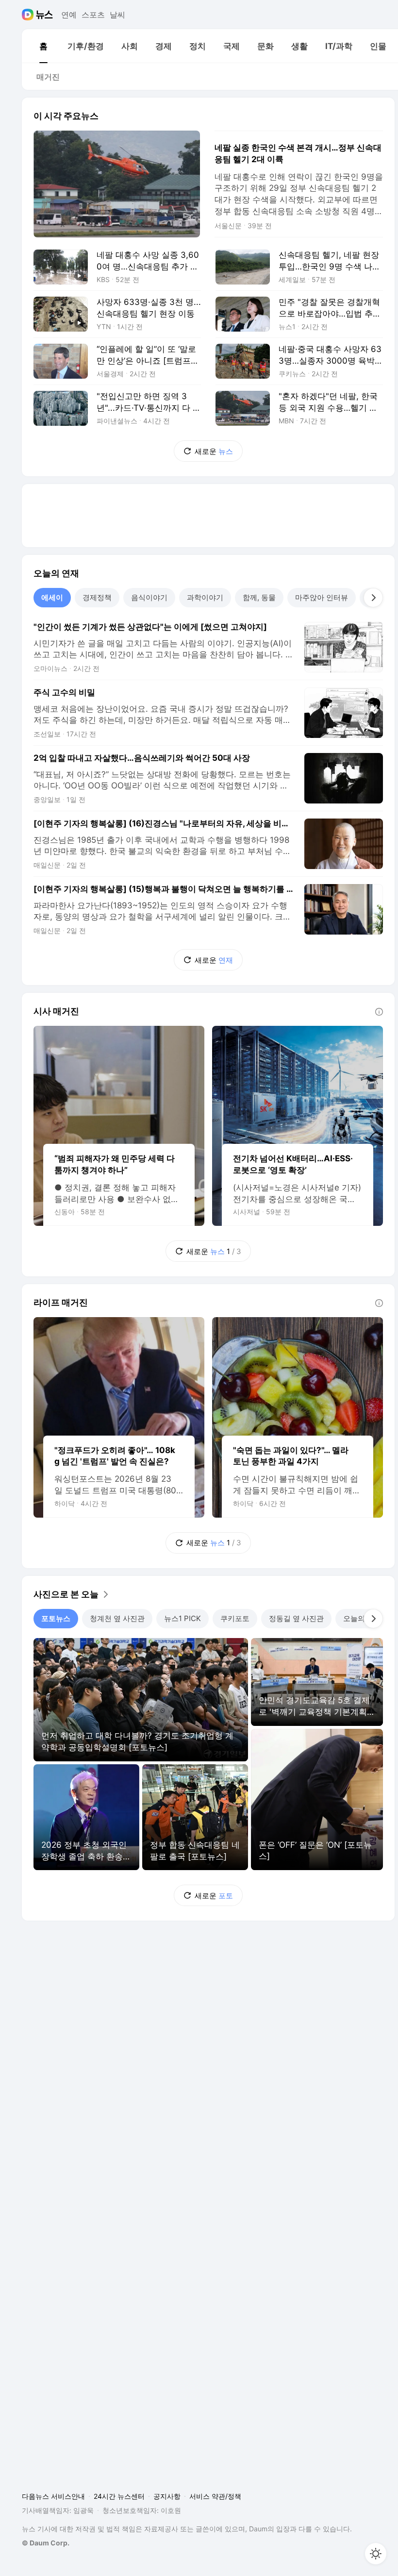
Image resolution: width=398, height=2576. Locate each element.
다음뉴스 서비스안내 (53, 2496)
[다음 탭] (373, 598)
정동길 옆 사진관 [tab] (296, 1618)
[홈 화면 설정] (376, 2554)
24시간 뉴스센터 (119, 2496)
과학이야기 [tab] (205, 597)
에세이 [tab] (52, 597)
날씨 (117, 15)
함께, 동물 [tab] (259, 597)
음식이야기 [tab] (149, 597)
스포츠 (93, 15)
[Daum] (29, 15)
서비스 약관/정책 (215, 2496)
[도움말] (379, 1012)
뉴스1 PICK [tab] (182, 1618)
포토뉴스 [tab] (56, 1618)
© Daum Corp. (46, 2543)
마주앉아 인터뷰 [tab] (322, 597)
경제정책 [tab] (97, 597)
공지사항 (167, 2496)
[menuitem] (43, 46)
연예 (69, 15)
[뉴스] (44, 15)
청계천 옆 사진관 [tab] (117, 1618)
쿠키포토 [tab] (235, 1618)
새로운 (214, 451)
